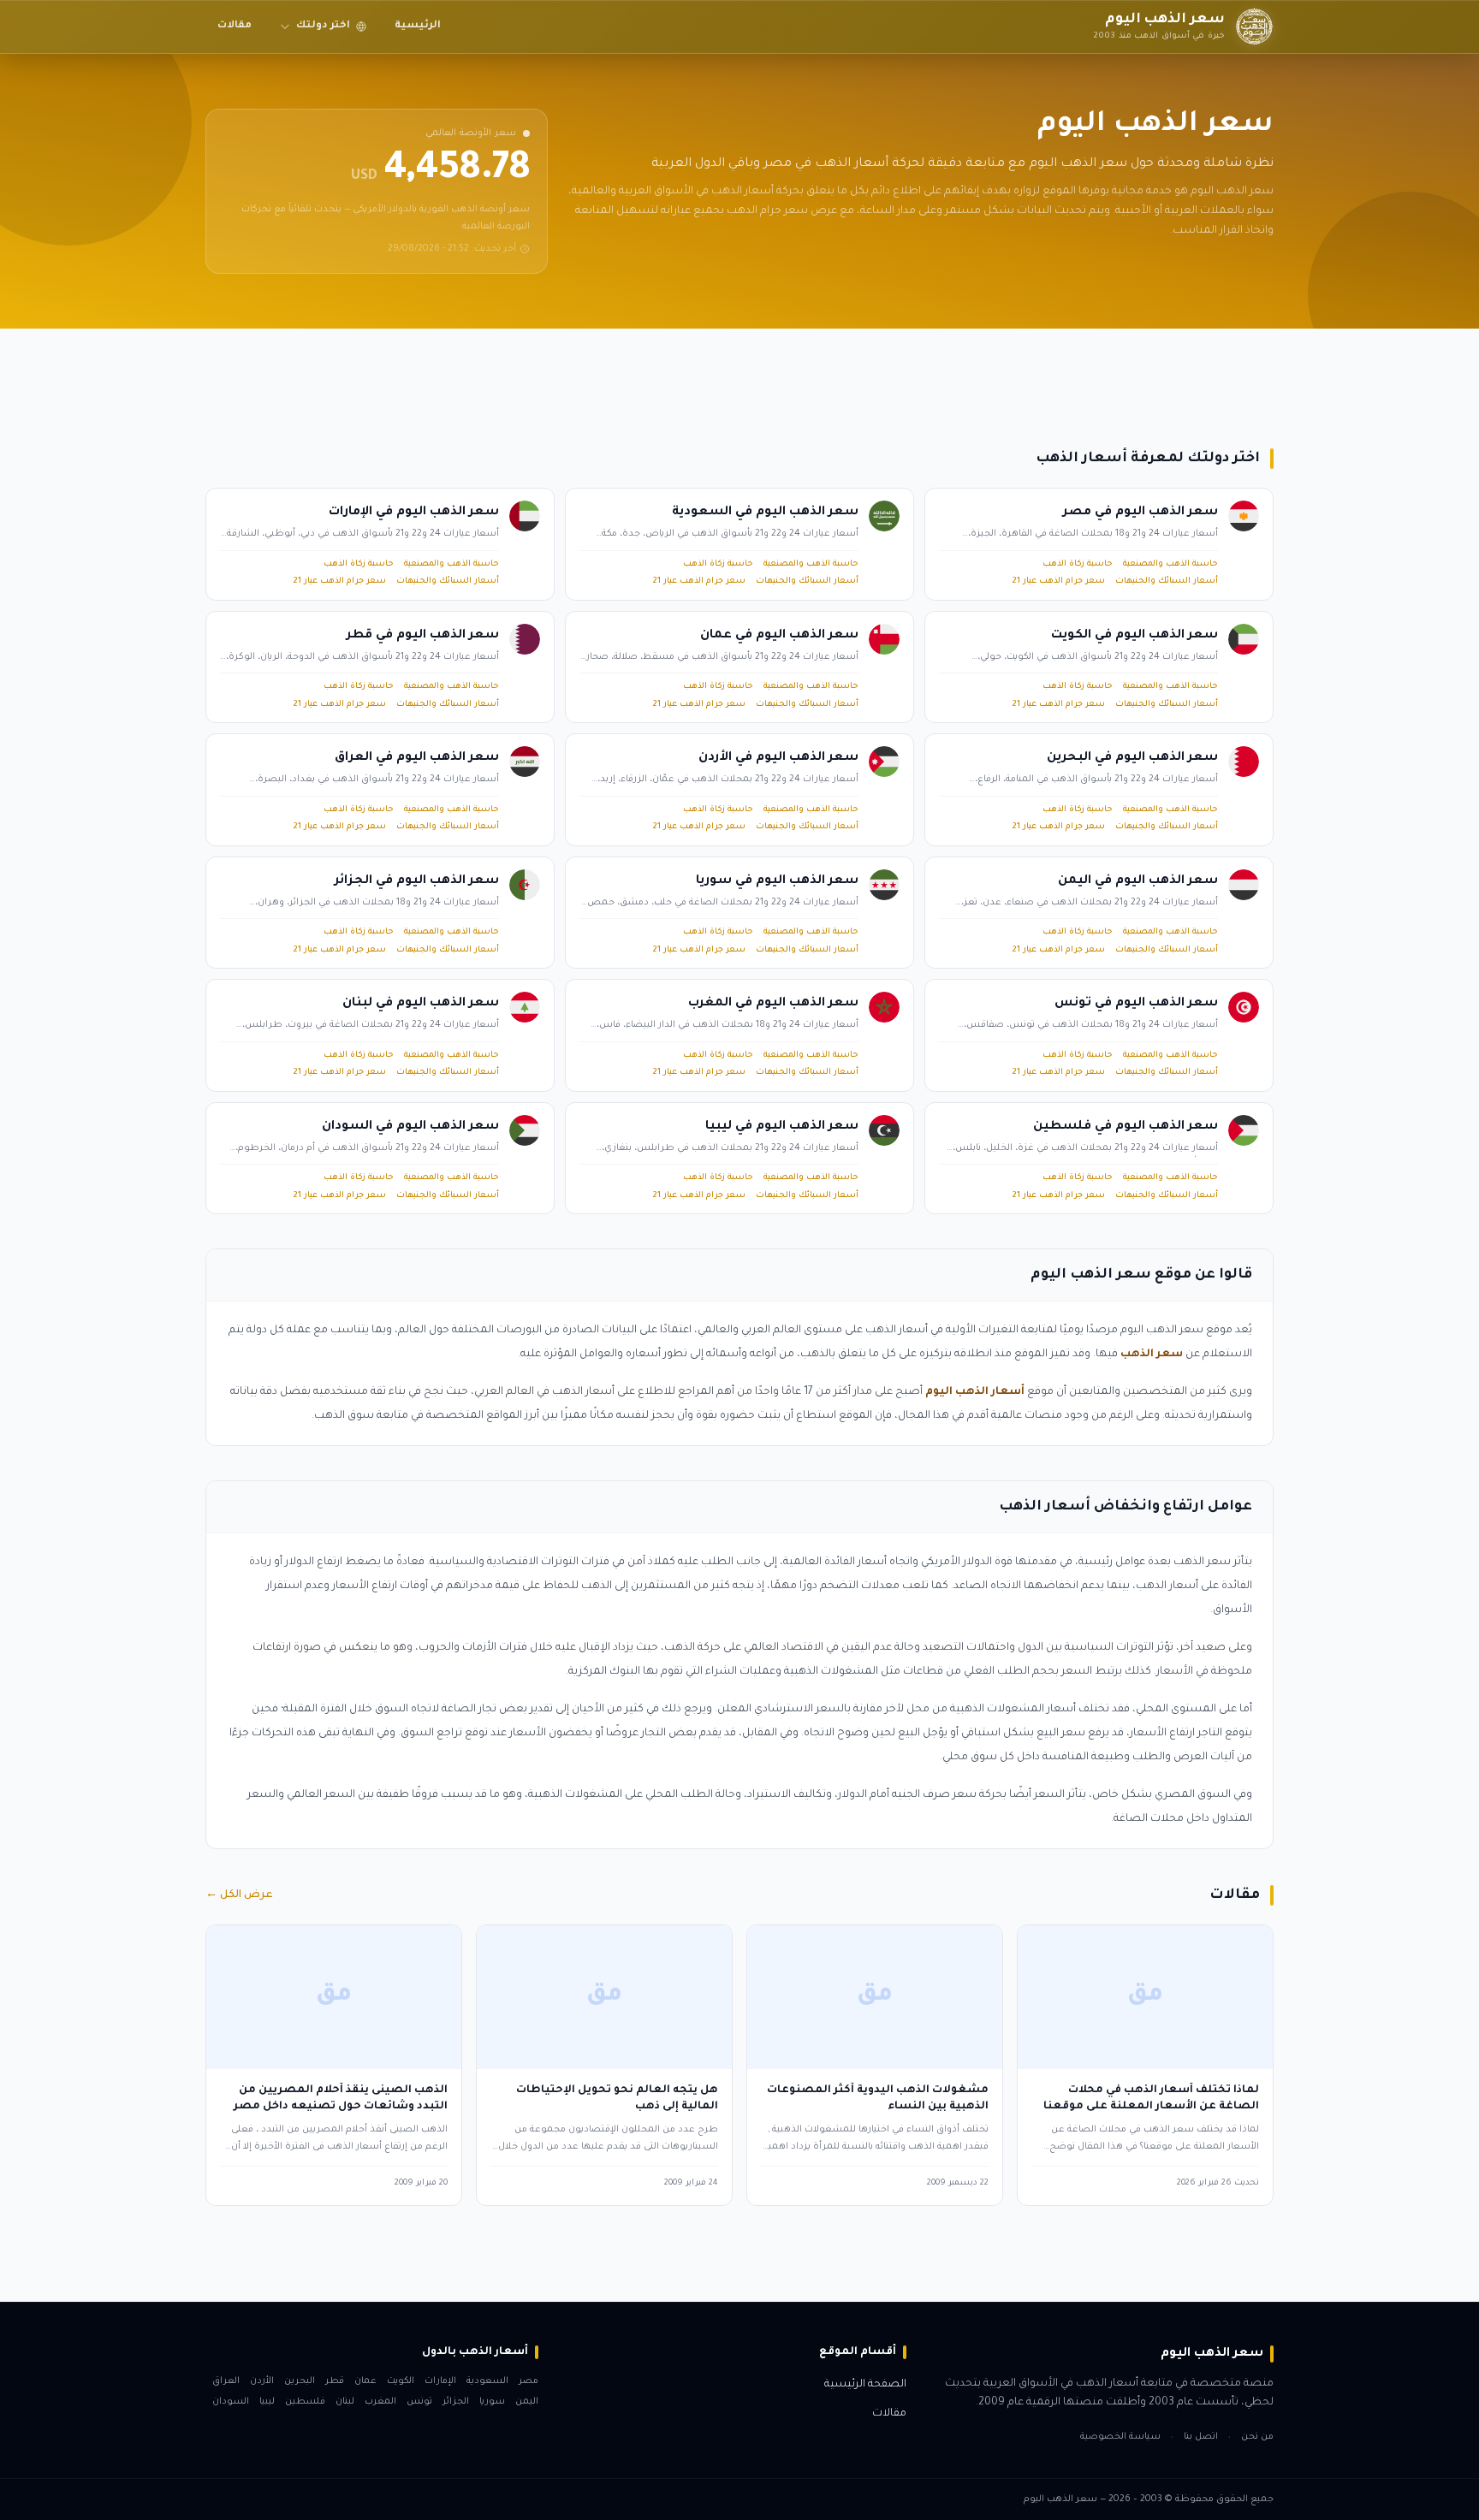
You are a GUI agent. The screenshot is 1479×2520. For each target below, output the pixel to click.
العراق (226, 2381)
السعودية (487, 2381)
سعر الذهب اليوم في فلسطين (1126, 1127)
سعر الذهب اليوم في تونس (1136, 1004)
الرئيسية (418, 26)
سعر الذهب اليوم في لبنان (421, 1004)
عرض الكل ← (239, 1895)
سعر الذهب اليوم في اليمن (1138, 881)
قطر (335, 2381)
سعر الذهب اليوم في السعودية (765, 513)
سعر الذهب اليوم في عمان (779, 636)
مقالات (235, 26)
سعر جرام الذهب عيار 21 (1058, 581)
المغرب (380, 2402)
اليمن (527, 2402)
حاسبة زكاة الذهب (1078, 564)
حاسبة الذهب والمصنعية (1170, 564)
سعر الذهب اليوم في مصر (1140, 513)
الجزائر (456, 2402)
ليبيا (267, 2402)
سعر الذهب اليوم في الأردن (778, 758)
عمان (365, 2381)
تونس (419, 2402)
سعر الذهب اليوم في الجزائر (417, 881)
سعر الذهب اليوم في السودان (410, 1127)
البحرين (300, 2381)
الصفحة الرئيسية (865, 2385)
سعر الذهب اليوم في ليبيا (782, 1127)
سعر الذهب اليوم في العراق (417, 758)
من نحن (1257, 2437)
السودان (231, 2402)
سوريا (492, 2402)
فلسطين (305, 2402)
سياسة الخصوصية (1120, 2437)
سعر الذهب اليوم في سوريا (777, 881)
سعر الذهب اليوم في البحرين (1132, 758)
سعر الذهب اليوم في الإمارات (414, 513)
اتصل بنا (1201, 2437)
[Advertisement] (760, 381)
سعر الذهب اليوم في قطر (423, 636)
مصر (529, 2381)
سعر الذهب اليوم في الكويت (1134, 636)
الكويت (401, 2381)
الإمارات (440, 2381)
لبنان (345, 2402)
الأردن (262, 2381)
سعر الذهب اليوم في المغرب (773, 1004)
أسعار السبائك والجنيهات (1167, 581)
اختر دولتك (323, 26)
